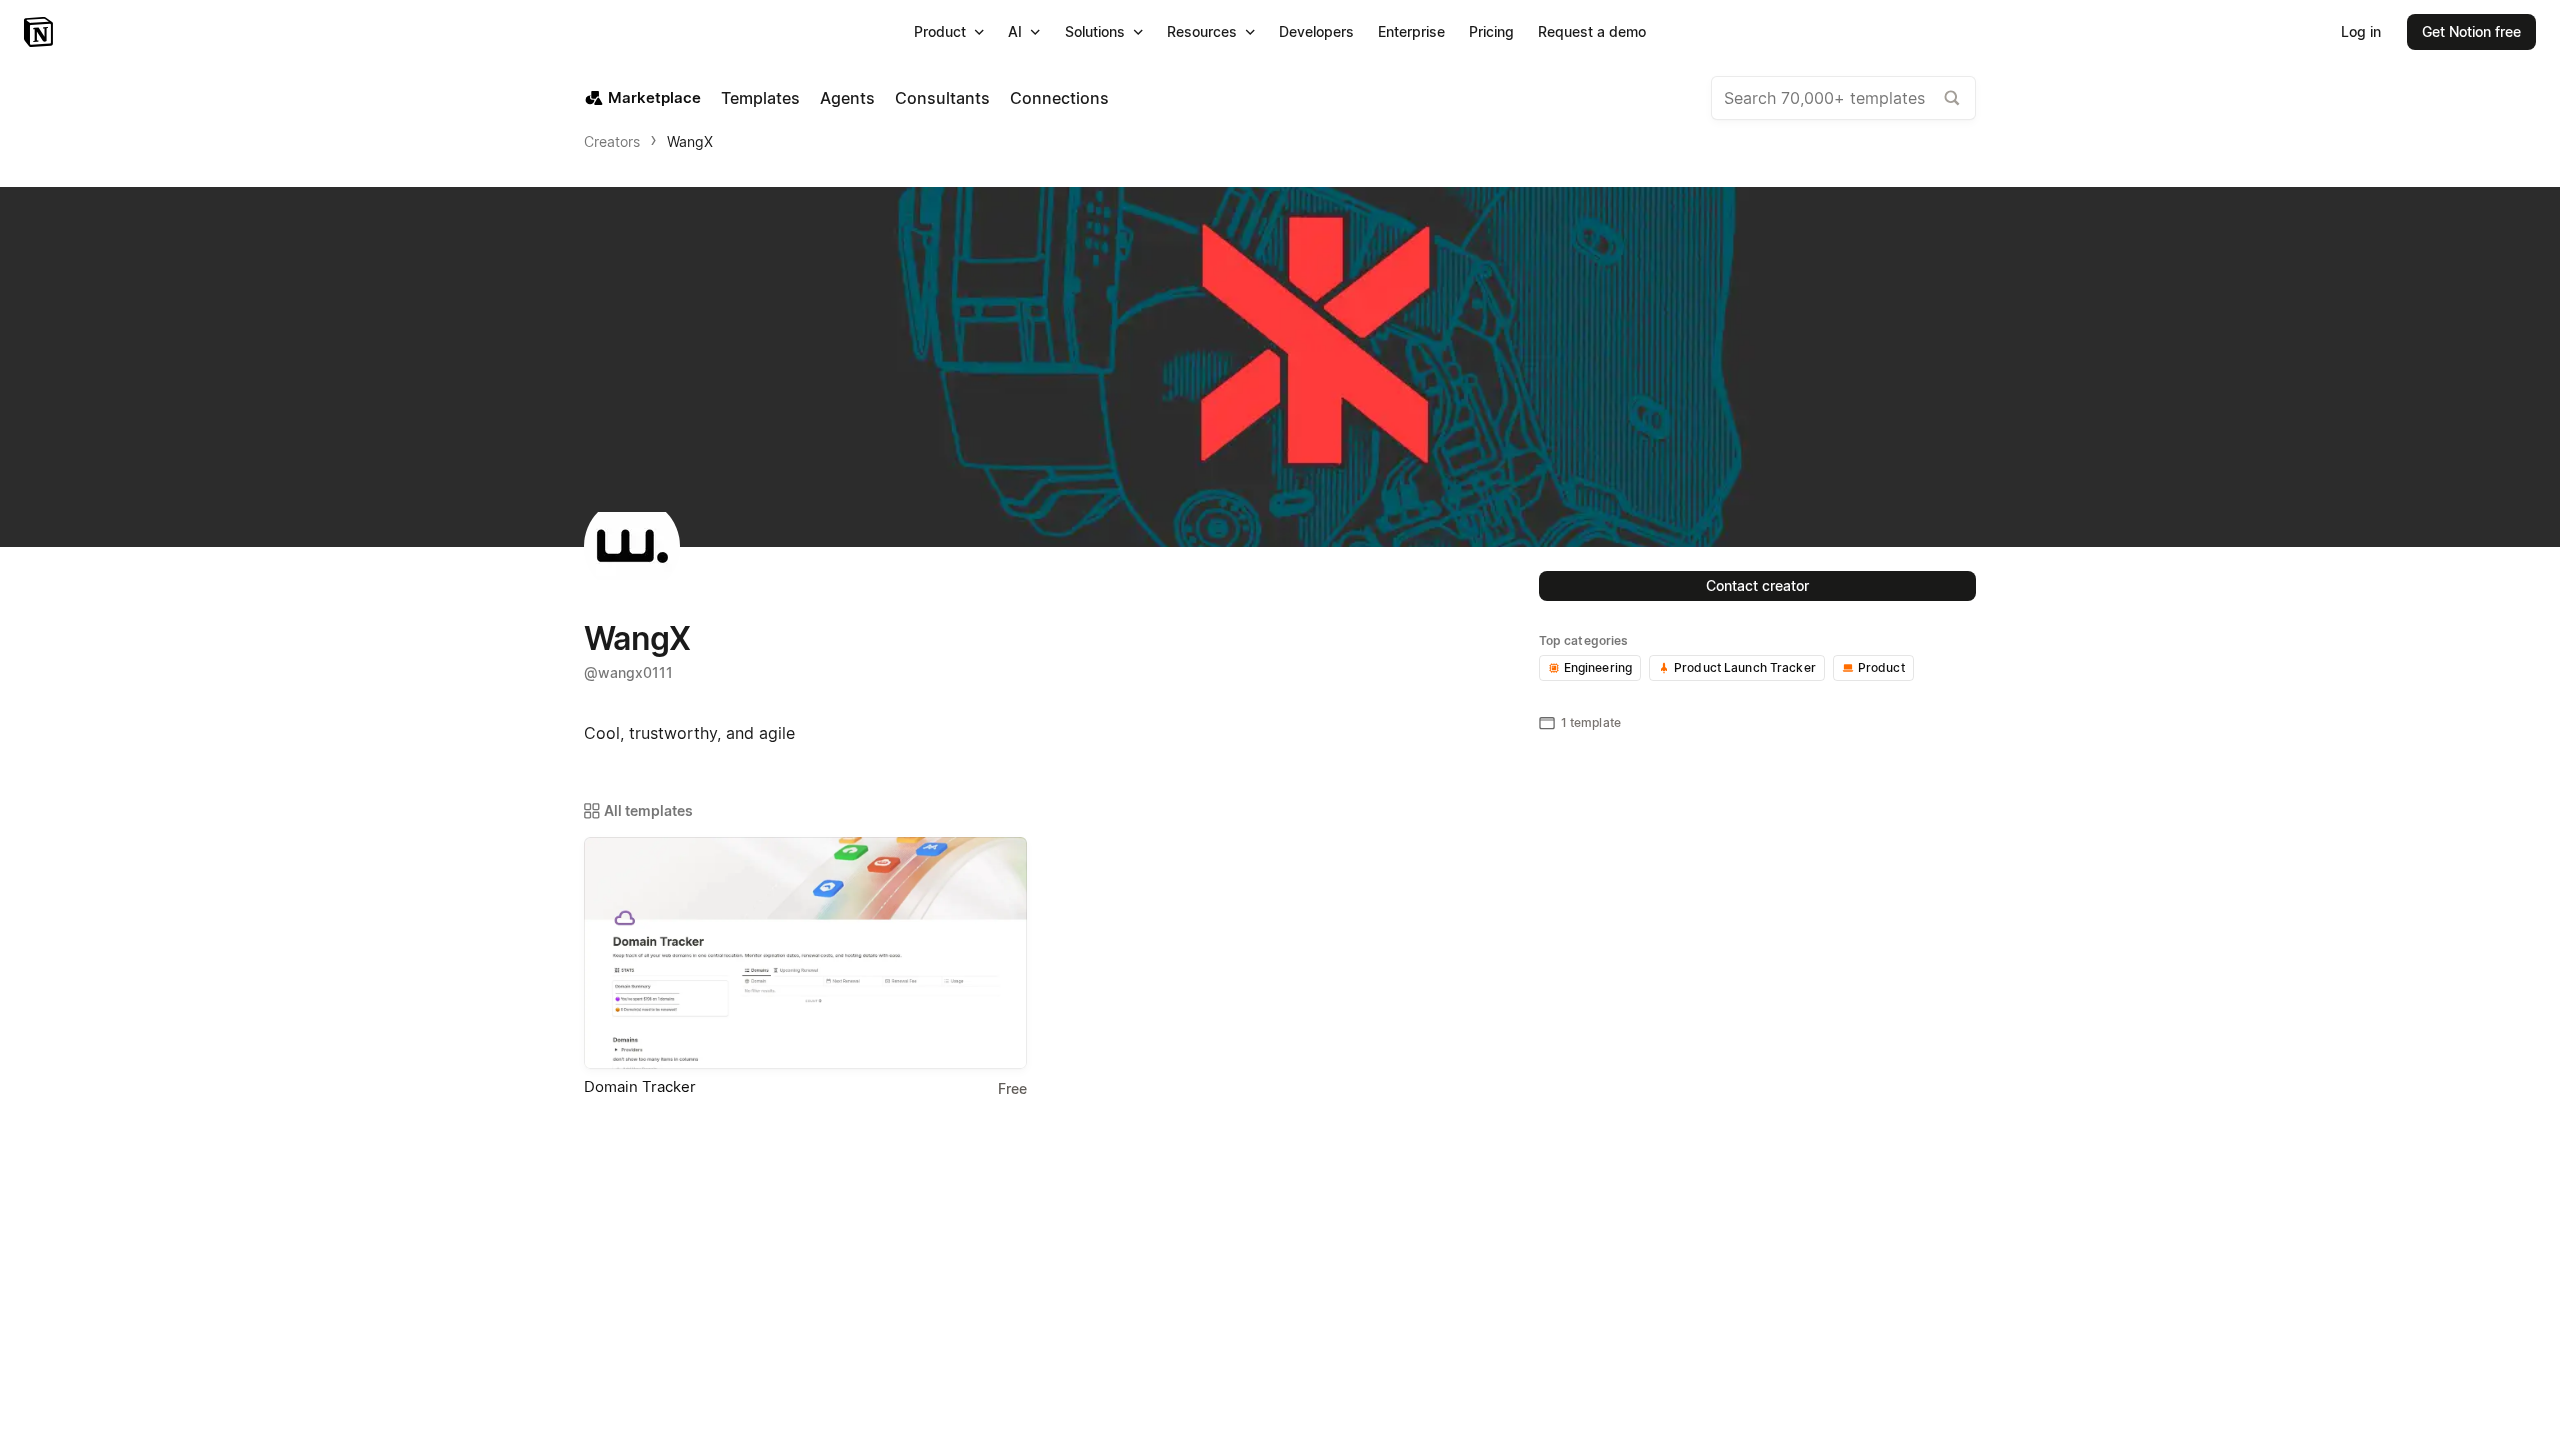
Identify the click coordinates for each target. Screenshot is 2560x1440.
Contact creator (1757, 585)
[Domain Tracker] (805, 953)
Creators (612, 141)
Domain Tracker (640, 1086)
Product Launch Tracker (1745, 667)
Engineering (1598, 667)
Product (1881, 667)
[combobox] (1843, 98)
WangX (690, 141)
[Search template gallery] (1952, 98)
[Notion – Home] (40, 32)
